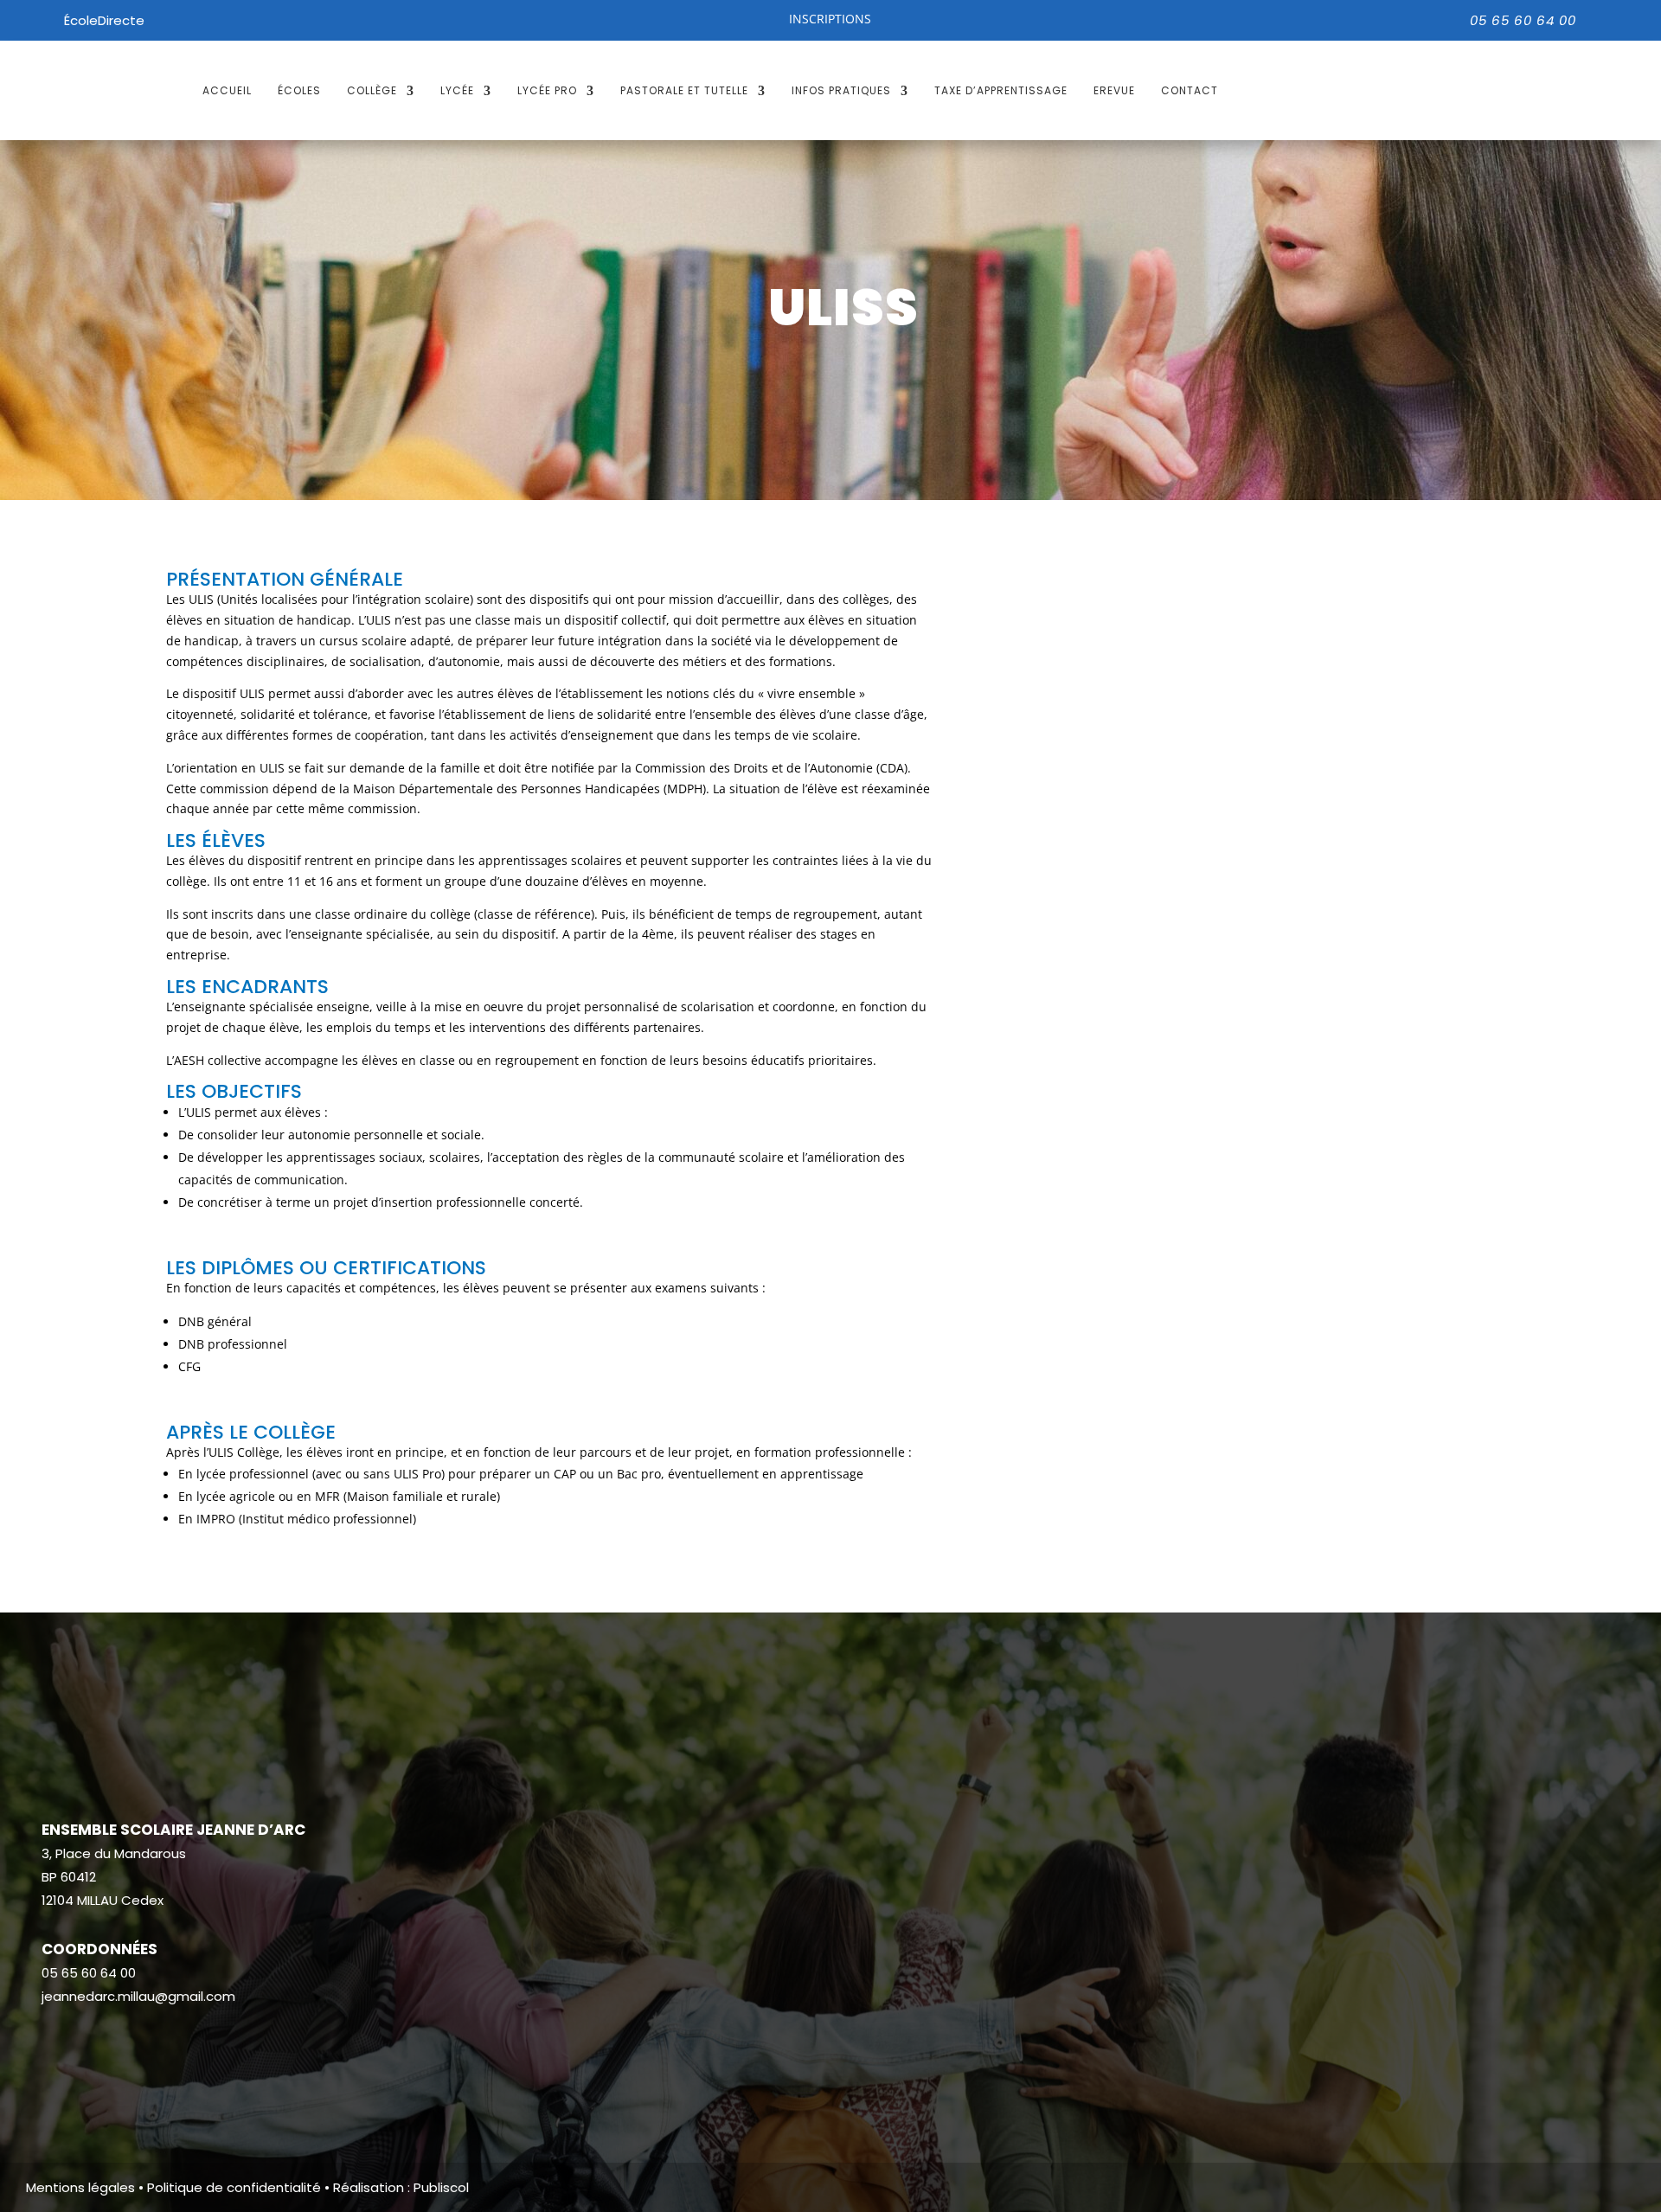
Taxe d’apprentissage (1001, 90)
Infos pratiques (841, 90)
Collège (372, 90)
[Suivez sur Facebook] (55, 2048)
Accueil (227, 90)
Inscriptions (830, 19)
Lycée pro (547, 90)
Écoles (299, 90)
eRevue (1114, 90)
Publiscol (441, 2187)
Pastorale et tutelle (684, 90)
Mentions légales (80, 2187)
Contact (1190, 90)
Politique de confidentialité (234, 2187)
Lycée (457, 90)
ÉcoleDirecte (104, 20)
